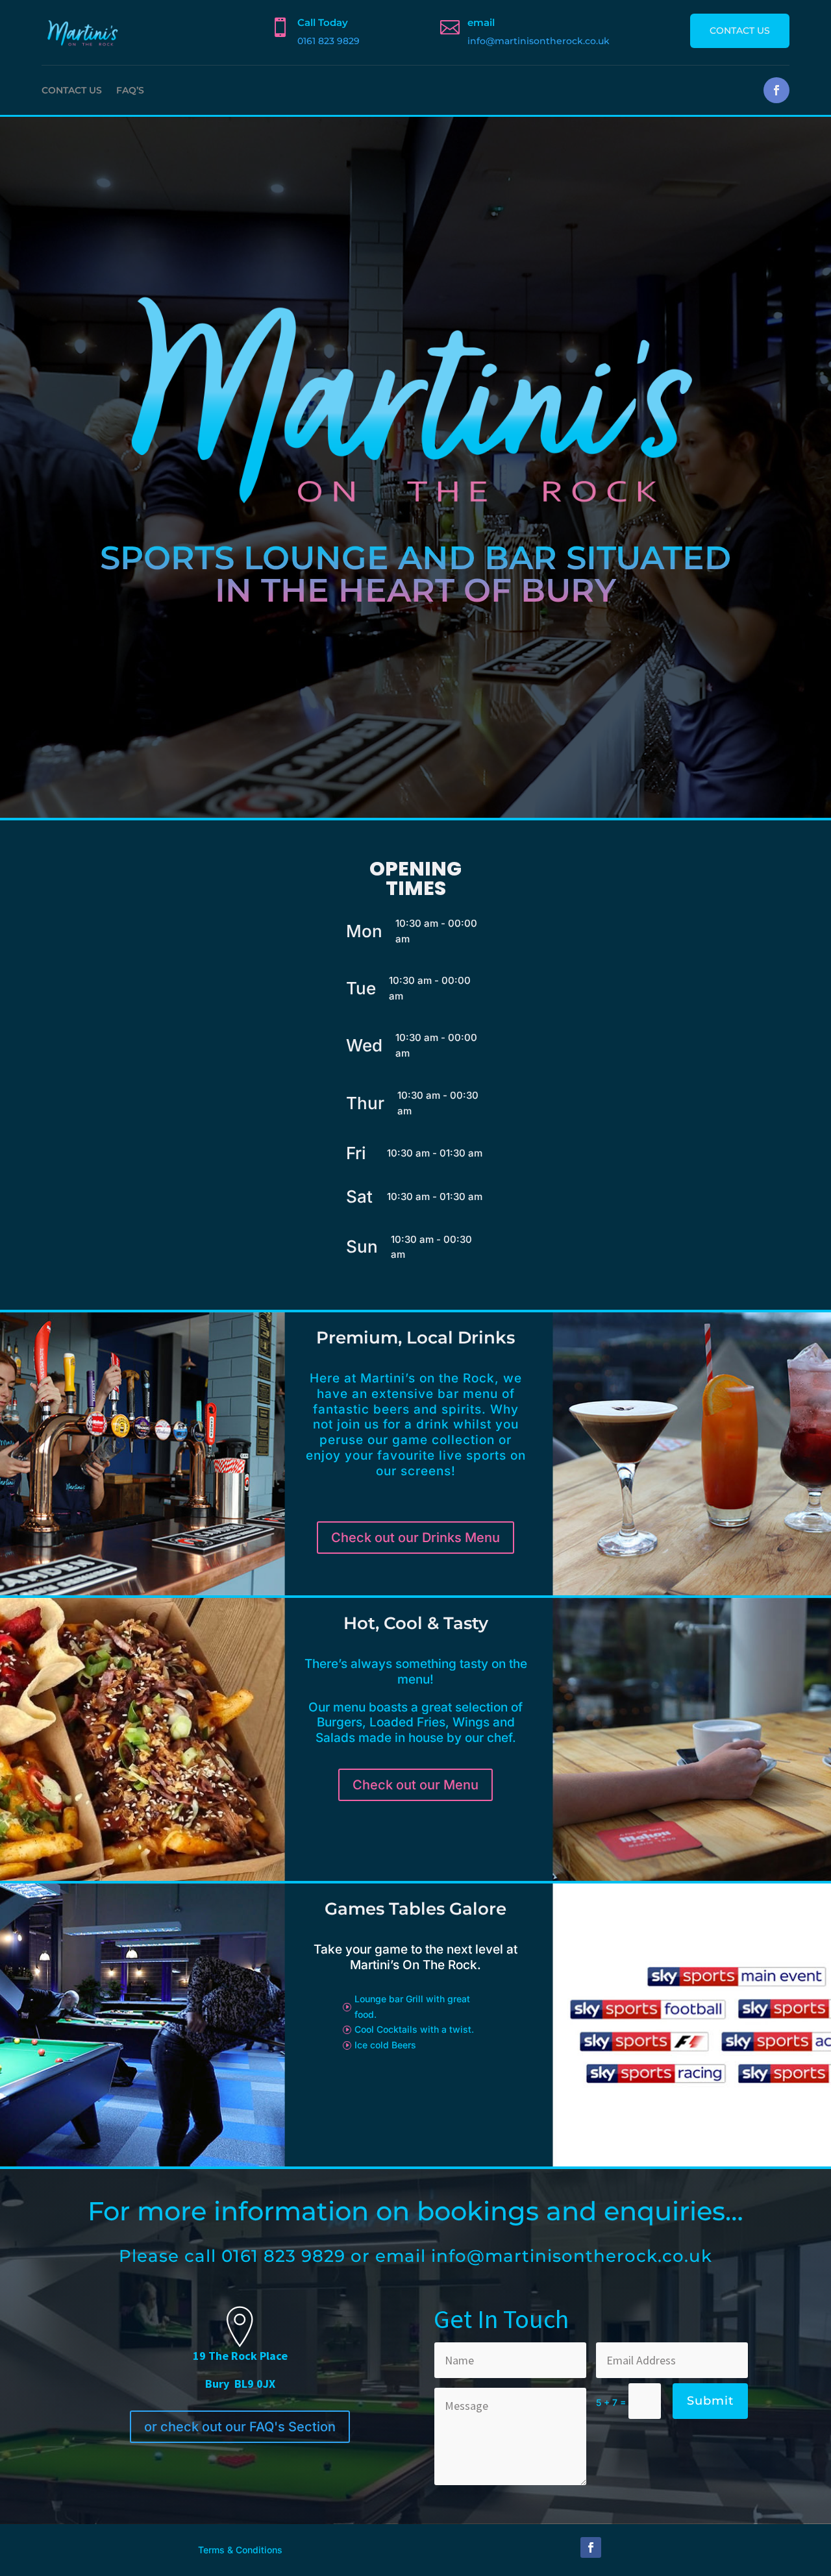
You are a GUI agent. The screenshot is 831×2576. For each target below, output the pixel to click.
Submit (710, 2401)
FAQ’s (130, 90)
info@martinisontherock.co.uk (539, 41)
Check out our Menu (415, 1785)
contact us (72, 90)
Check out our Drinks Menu (415, 1538)
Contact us (740, 31)
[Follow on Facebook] (776, 90)
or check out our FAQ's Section (240, 2427)
